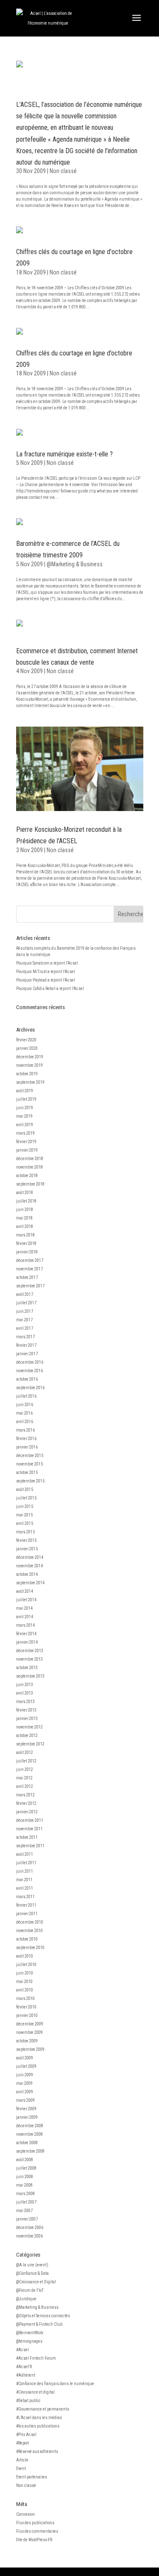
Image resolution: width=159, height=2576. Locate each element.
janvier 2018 (27, 1252)
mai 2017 (24, 1320)
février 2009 (26, 2109)
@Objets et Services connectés (43, 2316)
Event (21, 2468)
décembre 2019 (30, 1057)
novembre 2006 (29, 2236)
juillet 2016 (26, 1396)
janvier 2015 (27, 1549)
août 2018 (25, 1193)
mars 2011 (25, 1897)
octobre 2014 (27, 1574)
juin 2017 (25, 1311)
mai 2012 (24, 1778)
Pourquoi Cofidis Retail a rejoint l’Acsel (50, 989)
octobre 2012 (27, 1736)
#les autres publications (38, 2426)
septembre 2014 (30, 1583)
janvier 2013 (27, 1719)
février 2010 (26, 2007)
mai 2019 (24, 1116)
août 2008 (25, 2160)
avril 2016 (25, 1422)
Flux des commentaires (37, 2531)
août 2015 (25, 1489)
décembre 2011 (30, 1820)
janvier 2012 (27, 1812)
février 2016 (26, 1439)
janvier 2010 (27, 2015)
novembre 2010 (29, 1931)
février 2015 (26, 1540)
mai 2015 (24, 1515)
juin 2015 (25, 1506)
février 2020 (26, 1040)
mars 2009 (25, 2100)
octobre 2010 (27, 1939)
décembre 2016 (30, 1362)
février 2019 (26, 1142)
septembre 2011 (30, 1846)
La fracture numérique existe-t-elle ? (64, 454)
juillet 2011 (26, 1863)
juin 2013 (25, 1685)
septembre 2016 (30, 1388)
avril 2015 (25, 1523)
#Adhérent (26, 2375)
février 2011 (26, 1905)
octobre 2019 (27, 1074)
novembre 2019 (29, 1065)
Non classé (63, 171)
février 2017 (26, 1345)
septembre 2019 (30, 1082)
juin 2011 (25, 1871)
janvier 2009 (27, 2117)
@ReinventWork (30, 2333)
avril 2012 (25, 1786)
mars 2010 (25, 1998)
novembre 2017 (29, 1269)
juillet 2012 (26, 1761)
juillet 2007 (26, 2202)
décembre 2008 (30, 2126)
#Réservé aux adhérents (37, 2452)
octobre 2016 (27, 1379)
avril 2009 (25, 2092)
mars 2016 (25, 1430)
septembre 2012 (30, 1744)
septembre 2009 (30, 2049)
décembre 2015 (30, 1456)
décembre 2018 (30, 1159)
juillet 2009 (26, 2066)
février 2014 (26, 1634)
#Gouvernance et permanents (43, 2409)
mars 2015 (25, 1532)
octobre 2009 (27, 2041)
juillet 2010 (26, 1965)
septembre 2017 (30, 1286)
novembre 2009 (29, 2032)
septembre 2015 (30, 1481)
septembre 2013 (30, 1676)
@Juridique (26, 2299)
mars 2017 (25, 1337)
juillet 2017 (26, 1303)
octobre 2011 (27, 1837)
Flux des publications (35, 2523)
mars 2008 (25, 2194)
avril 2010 (25, 1990)
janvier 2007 (27, 2219)
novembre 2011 (29, 1829)
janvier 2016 (27, 1447)
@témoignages (29, 2341)
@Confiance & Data (32, 2273)
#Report (22, 2443)
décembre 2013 (30, 1651)
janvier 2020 (27, 1048)
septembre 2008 (30, 2151)
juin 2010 (25, 1973)
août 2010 (25, 1956)
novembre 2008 (29, 2134)
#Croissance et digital (35, 2392)
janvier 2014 (27, 1642)
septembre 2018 (30, 1184)
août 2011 (25, 1854)
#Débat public (28, 2401)
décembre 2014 (30, 1557)
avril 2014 (25, 1617)
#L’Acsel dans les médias (39, 2418)
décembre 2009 (30, 2024)
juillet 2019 (26, 1099)
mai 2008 (24, 2185)
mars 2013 (25, 1702)
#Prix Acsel (26, 2435)
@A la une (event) (32, 2265)
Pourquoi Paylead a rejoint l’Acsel (46, 980)
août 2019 (25, 1091)
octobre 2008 (27, 2143)
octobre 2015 (27, 1473)
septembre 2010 (30, 1948)
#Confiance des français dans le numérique (55, 2384)
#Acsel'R (24, 2367)
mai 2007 (24, 2211)
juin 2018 (25, 1210)
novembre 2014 (29, 1566)
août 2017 (25, 1294)
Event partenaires (32, 2477)
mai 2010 (24, 1982)
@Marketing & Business (75, 564)
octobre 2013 (27, 1668)
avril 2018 (25, 1226)
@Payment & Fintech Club (39, 2324)
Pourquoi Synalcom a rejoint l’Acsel (47, 963)
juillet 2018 (26, 1201)
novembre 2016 (29, 1371)
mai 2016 (24, 1413)
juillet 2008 (26, 2168)
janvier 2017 (27, 1354)
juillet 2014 (26, 1600)
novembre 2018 (29, 1167)
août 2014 (25, 1591)
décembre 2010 (30, 1922)
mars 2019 (25, 1133)
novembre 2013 (29, 1659)
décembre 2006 (30, 2228)
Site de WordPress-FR (34, 2540)
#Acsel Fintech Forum (36, 2358)
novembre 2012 (29, 1727)
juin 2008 (25, 2177)
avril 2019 (25, 1125)
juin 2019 (25, 1108)
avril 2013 (25, 1693)
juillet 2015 (26, 1498)
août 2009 (25, 2058)
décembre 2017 (30, 1260)
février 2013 (26, 1710)
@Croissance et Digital (36, 2282)
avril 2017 (25, 1328)
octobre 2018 (27, 1176)
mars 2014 (25, 1625)
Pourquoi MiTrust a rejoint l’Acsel (46, 972)
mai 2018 (24, 1218)
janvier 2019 (27, 1150)
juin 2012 (25, 1769)
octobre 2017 (27, 1277)
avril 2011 (25, 1888)
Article (22, 2460)
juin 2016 (25, 1405)
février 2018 (26, 1243)
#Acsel (22, 2350)
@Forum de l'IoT (30, 2290)
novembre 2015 (29, 1464)
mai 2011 (24, 1880)
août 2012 (25, 1752)
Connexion (25, 2514)
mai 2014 (24, 1608)
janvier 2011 (27, 1914)
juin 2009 (25, 2075)
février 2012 (26, 1803)
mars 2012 (25, 1795)
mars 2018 (25, 1235)
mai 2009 (24, 2083)
